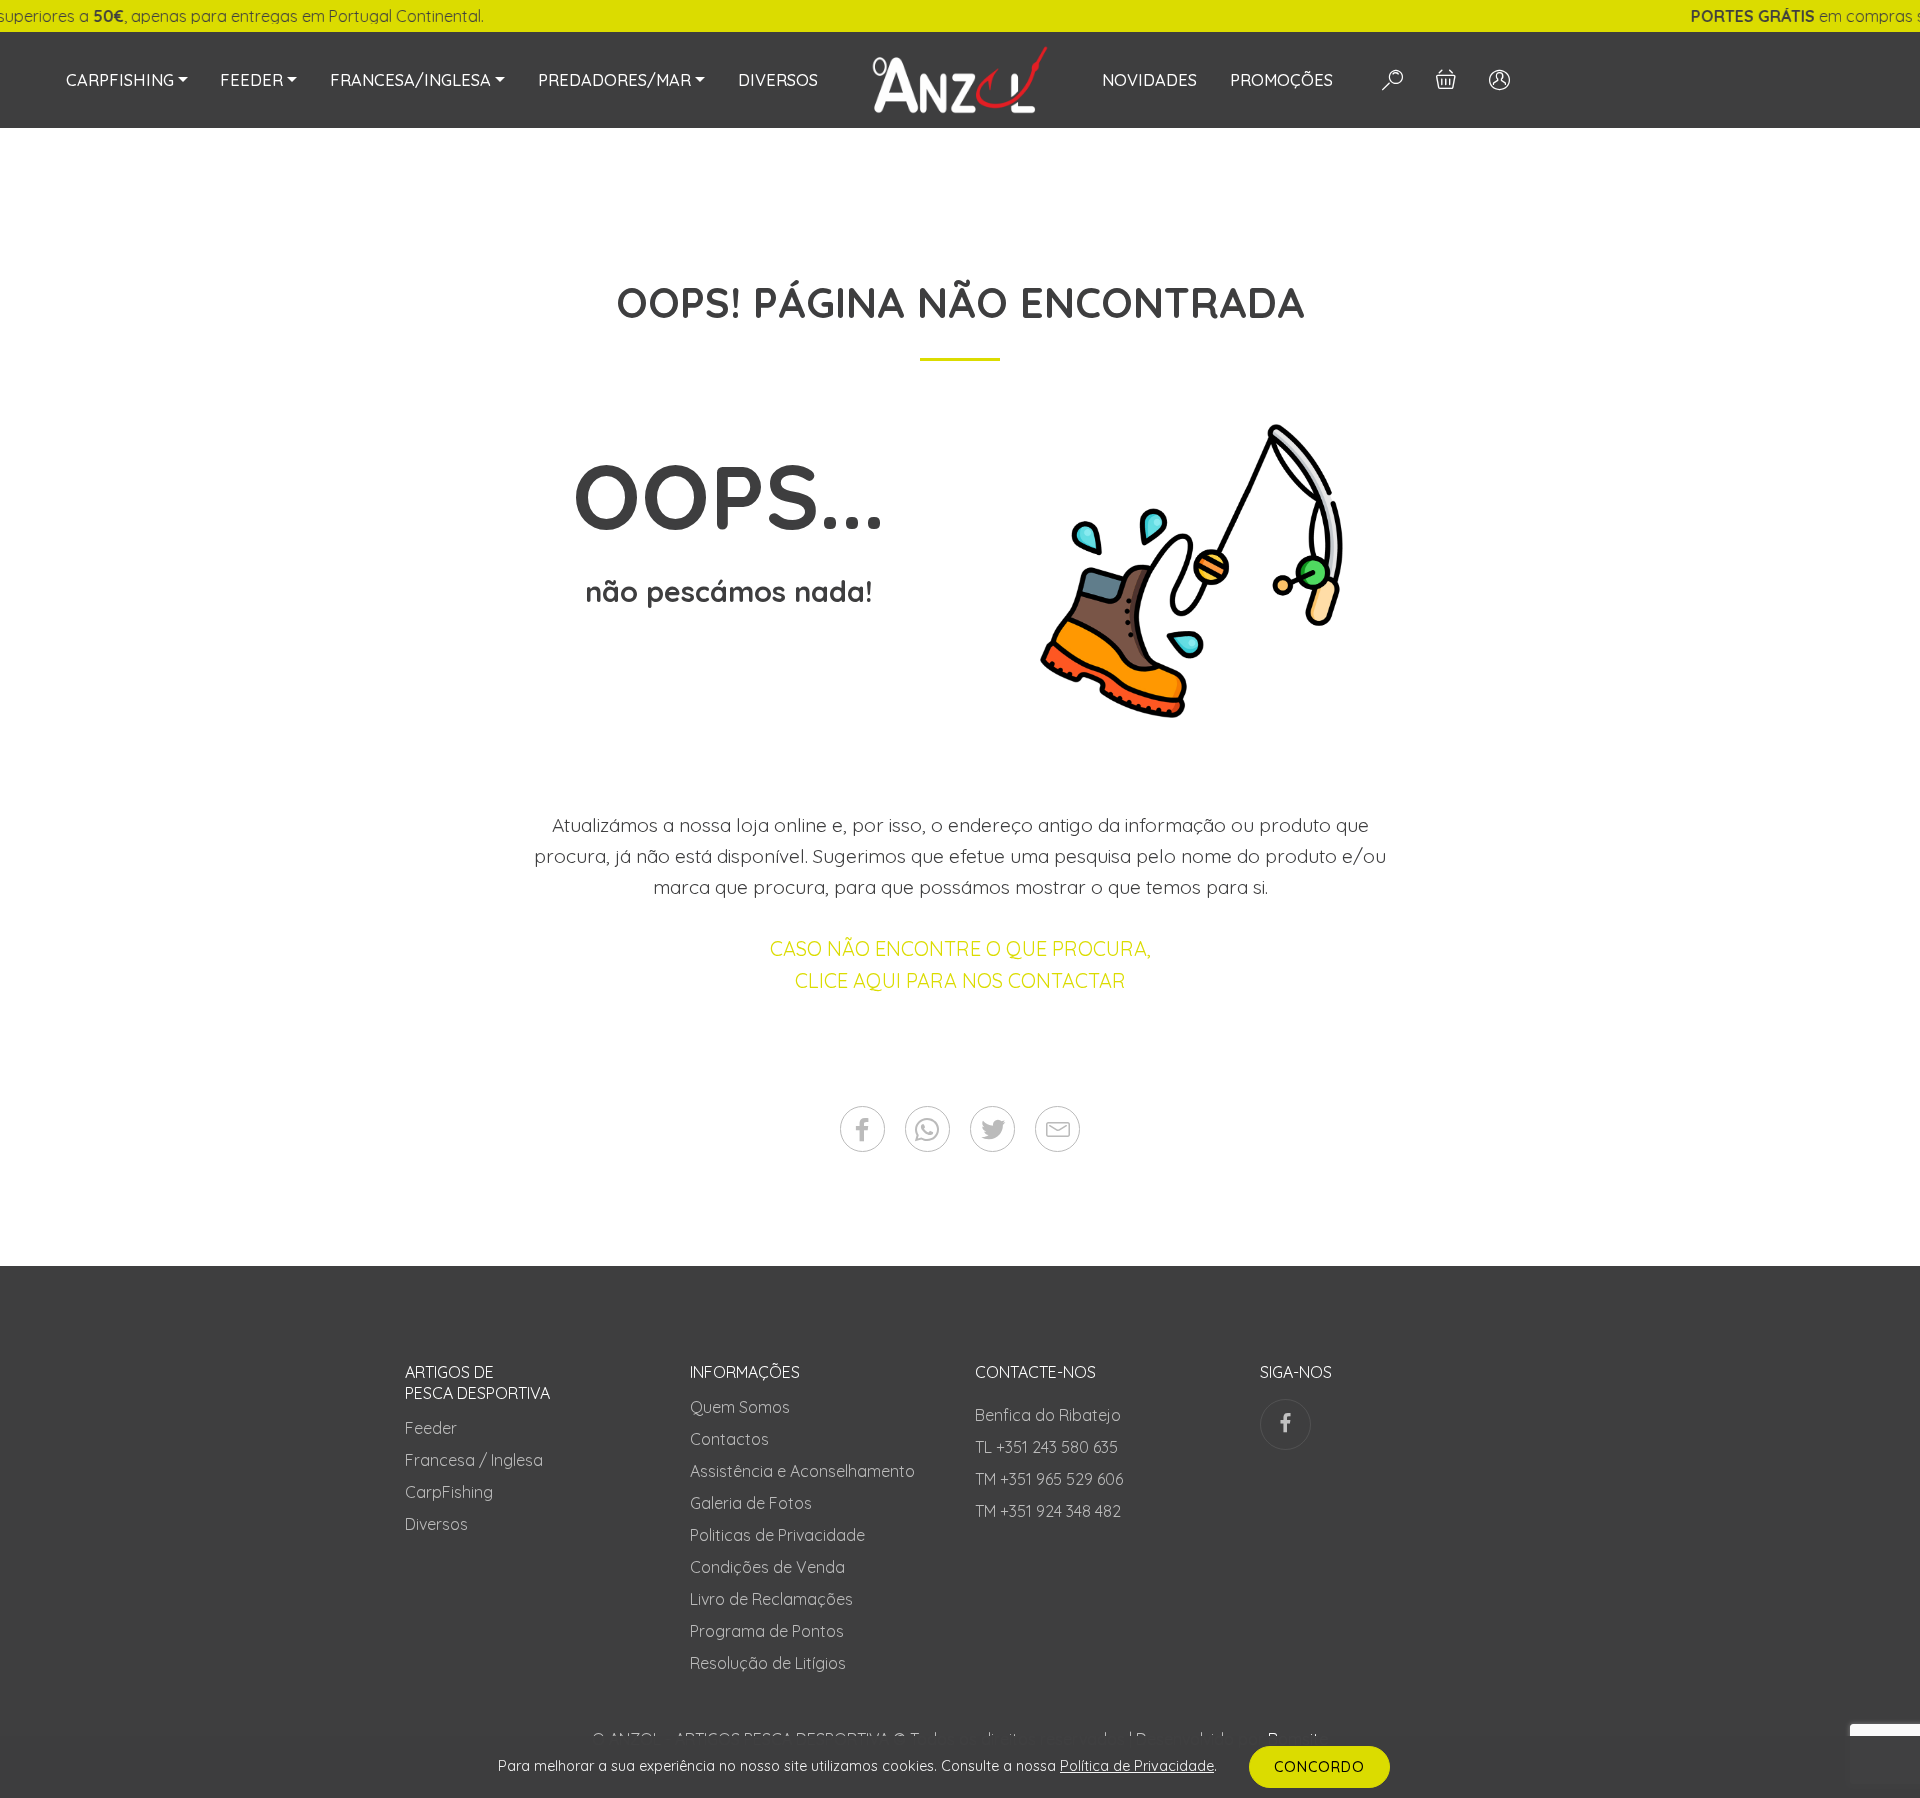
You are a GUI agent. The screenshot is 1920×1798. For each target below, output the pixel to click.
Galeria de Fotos (751, 1503)
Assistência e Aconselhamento (802, 1471)
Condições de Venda (767, 1567)
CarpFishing (449, 1492)
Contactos (729, 1439)
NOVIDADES (1149, 80)
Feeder (431, 1428)
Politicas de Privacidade (777, 1535)
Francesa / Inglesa (474, 1460)
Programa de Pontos (767, 1631)
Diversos (436, 1524)
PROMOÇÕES (1281, 80)
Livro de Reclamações (771, 1599)
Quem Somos (740, 1407)
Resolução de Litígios (768, 1663)
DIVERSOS (778, 80)
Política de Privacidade (1137, 1766)
